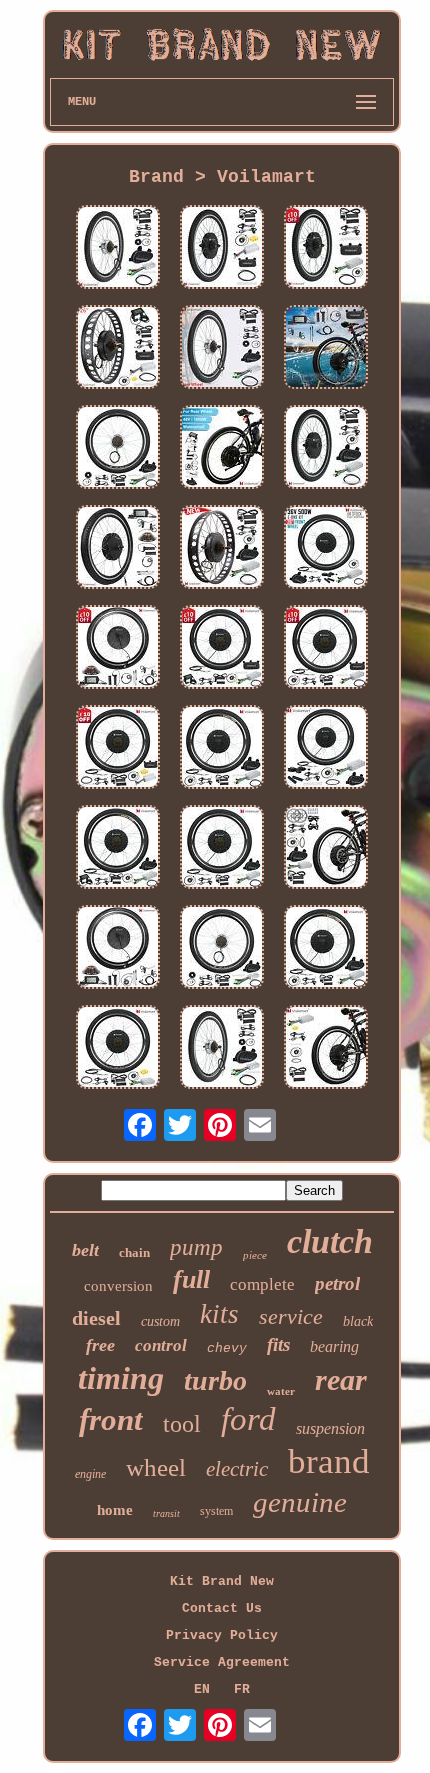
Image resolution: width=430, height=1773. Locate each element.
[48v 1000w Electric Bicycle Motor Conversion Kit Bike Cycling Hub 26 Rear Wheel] (326, 649)
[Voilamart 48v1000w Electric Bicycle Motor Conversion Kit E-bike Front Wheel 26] (326, 449)
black (358, 1321)
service (291, 1316)
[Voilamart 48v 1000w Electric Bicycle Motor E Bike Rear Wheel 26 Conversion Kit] (326, 249)
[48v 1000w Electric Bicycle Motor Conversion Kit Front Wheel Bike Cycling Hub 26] (222, 749)
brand (329, 1461)
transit (166, 1513)
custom (160, 1321)
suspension (330, 1428)
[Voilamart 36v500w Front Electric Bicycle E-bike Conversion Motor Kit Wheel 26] (326, 549)
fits (278, 1344)
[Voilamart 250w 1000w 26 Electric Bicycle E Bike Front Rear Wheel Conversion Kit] (222, 949)
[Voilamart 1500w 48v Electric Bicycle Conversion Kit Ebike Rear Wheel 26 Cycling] (118, 749)
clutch (330, 1241)
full (191, 1279)
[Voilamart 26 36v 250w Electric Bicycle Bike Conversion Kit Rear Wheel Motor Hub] (222, 349)
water (281, 1391)
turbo (215, 1380)
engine (90, 1474)
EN (202, 1689)
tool (182, 1424)
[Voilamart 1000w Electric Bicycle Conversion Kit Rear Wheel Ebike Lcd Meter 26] (118, 849)
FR (242, 1689)
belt (85, 1250)
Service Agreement (222, 1662)
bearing (334, 1346)
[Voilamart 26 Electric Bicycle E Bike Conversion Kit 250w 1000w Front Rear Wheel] (222, 1049)
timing (121, 1378)
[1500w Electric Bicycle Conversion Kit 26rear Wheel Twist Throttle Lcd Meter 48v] (118, 949)
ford (248, 1419)
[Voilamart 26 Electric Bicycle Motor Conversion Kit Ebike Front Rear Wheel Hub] (222, 249)
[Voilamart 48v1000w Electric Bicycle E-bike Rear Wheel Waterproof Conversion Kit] (222, 449)
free (100, 1345)
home (115, 1510)
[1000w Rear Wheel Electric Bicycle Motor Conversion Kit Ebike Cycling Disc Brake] (326, 849)
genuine (300, 1502)
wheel (156, 1467)
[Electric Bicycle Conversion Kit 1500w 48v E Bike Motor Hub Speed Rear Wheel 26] (326, 1049)
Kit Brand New (222, 1581)
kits (219, 1314)
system (216, 1511)
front (111, 1419)
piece (255, 1255)
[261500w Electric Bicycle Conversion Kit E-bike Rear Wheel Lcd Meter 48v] (118, 549)
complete (262, 1284)
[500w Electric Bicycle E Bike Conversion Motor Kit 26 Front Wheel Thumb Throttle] (326, 749)
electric (237, 1469)
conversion (118, 1286)
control (161, 1345)
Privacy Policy (222, 1635)
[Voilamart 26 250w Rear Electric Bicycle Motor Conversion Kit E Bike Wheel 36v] (118, 249)
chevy (227, 1348)
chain (134, 1252)
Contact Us (222, 1608)
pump (196, 1247)
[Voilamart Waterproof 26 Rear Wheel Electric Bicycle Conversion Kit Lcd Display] (326, 349)
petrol (337, 1283)
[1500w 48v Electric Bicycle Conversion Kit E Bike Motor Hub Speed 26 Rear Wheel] (118, 1049)
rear (341, 1379)
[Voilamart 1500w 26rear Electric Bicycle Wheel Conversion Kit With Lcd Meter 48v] (118, 649)
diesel (96, 1318)
